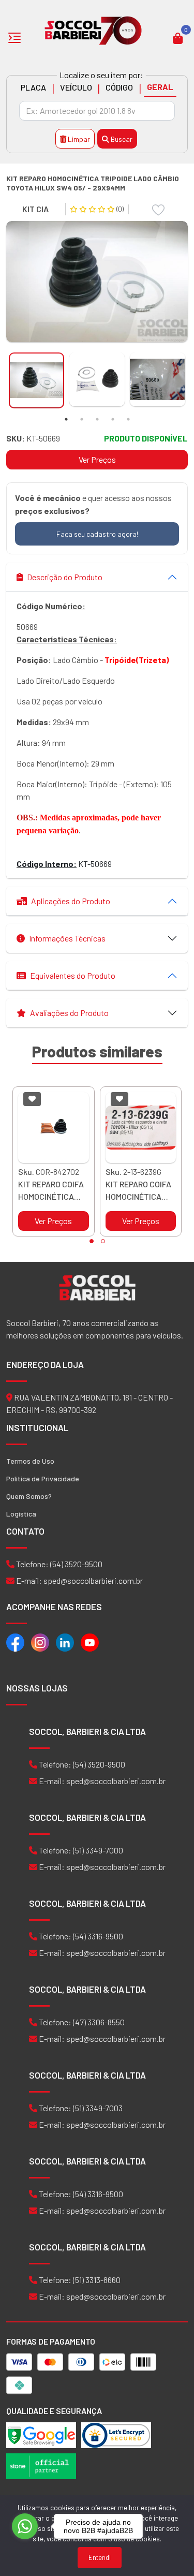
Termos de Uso (30, 1461)
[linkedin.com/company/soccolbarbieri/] (65, 1642)
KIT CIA (35, 209)
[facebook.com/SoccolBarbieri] (15, 1642)
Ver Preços (97, 459)
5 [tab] (128, 419)
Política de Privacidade (43, 1478)
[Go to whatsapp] (25, 2526)
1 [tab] (66, 419)
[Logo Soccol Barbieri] (93, 30)
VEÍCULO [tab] (76, 87)
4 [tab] (113, 419)
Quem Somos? (29, 1496)
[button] (92, 1241)
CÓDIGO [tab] (119, 87)
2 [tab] (82, 419)
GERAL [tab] (160, 87)
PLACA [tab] (33, 87)
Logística (21, 1514)
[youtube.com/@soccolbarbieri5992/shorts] (90, 1642)
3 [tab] (97, 419)
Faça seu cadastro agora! (97, 534)
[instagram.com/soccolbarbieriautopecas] (40, 1642)
